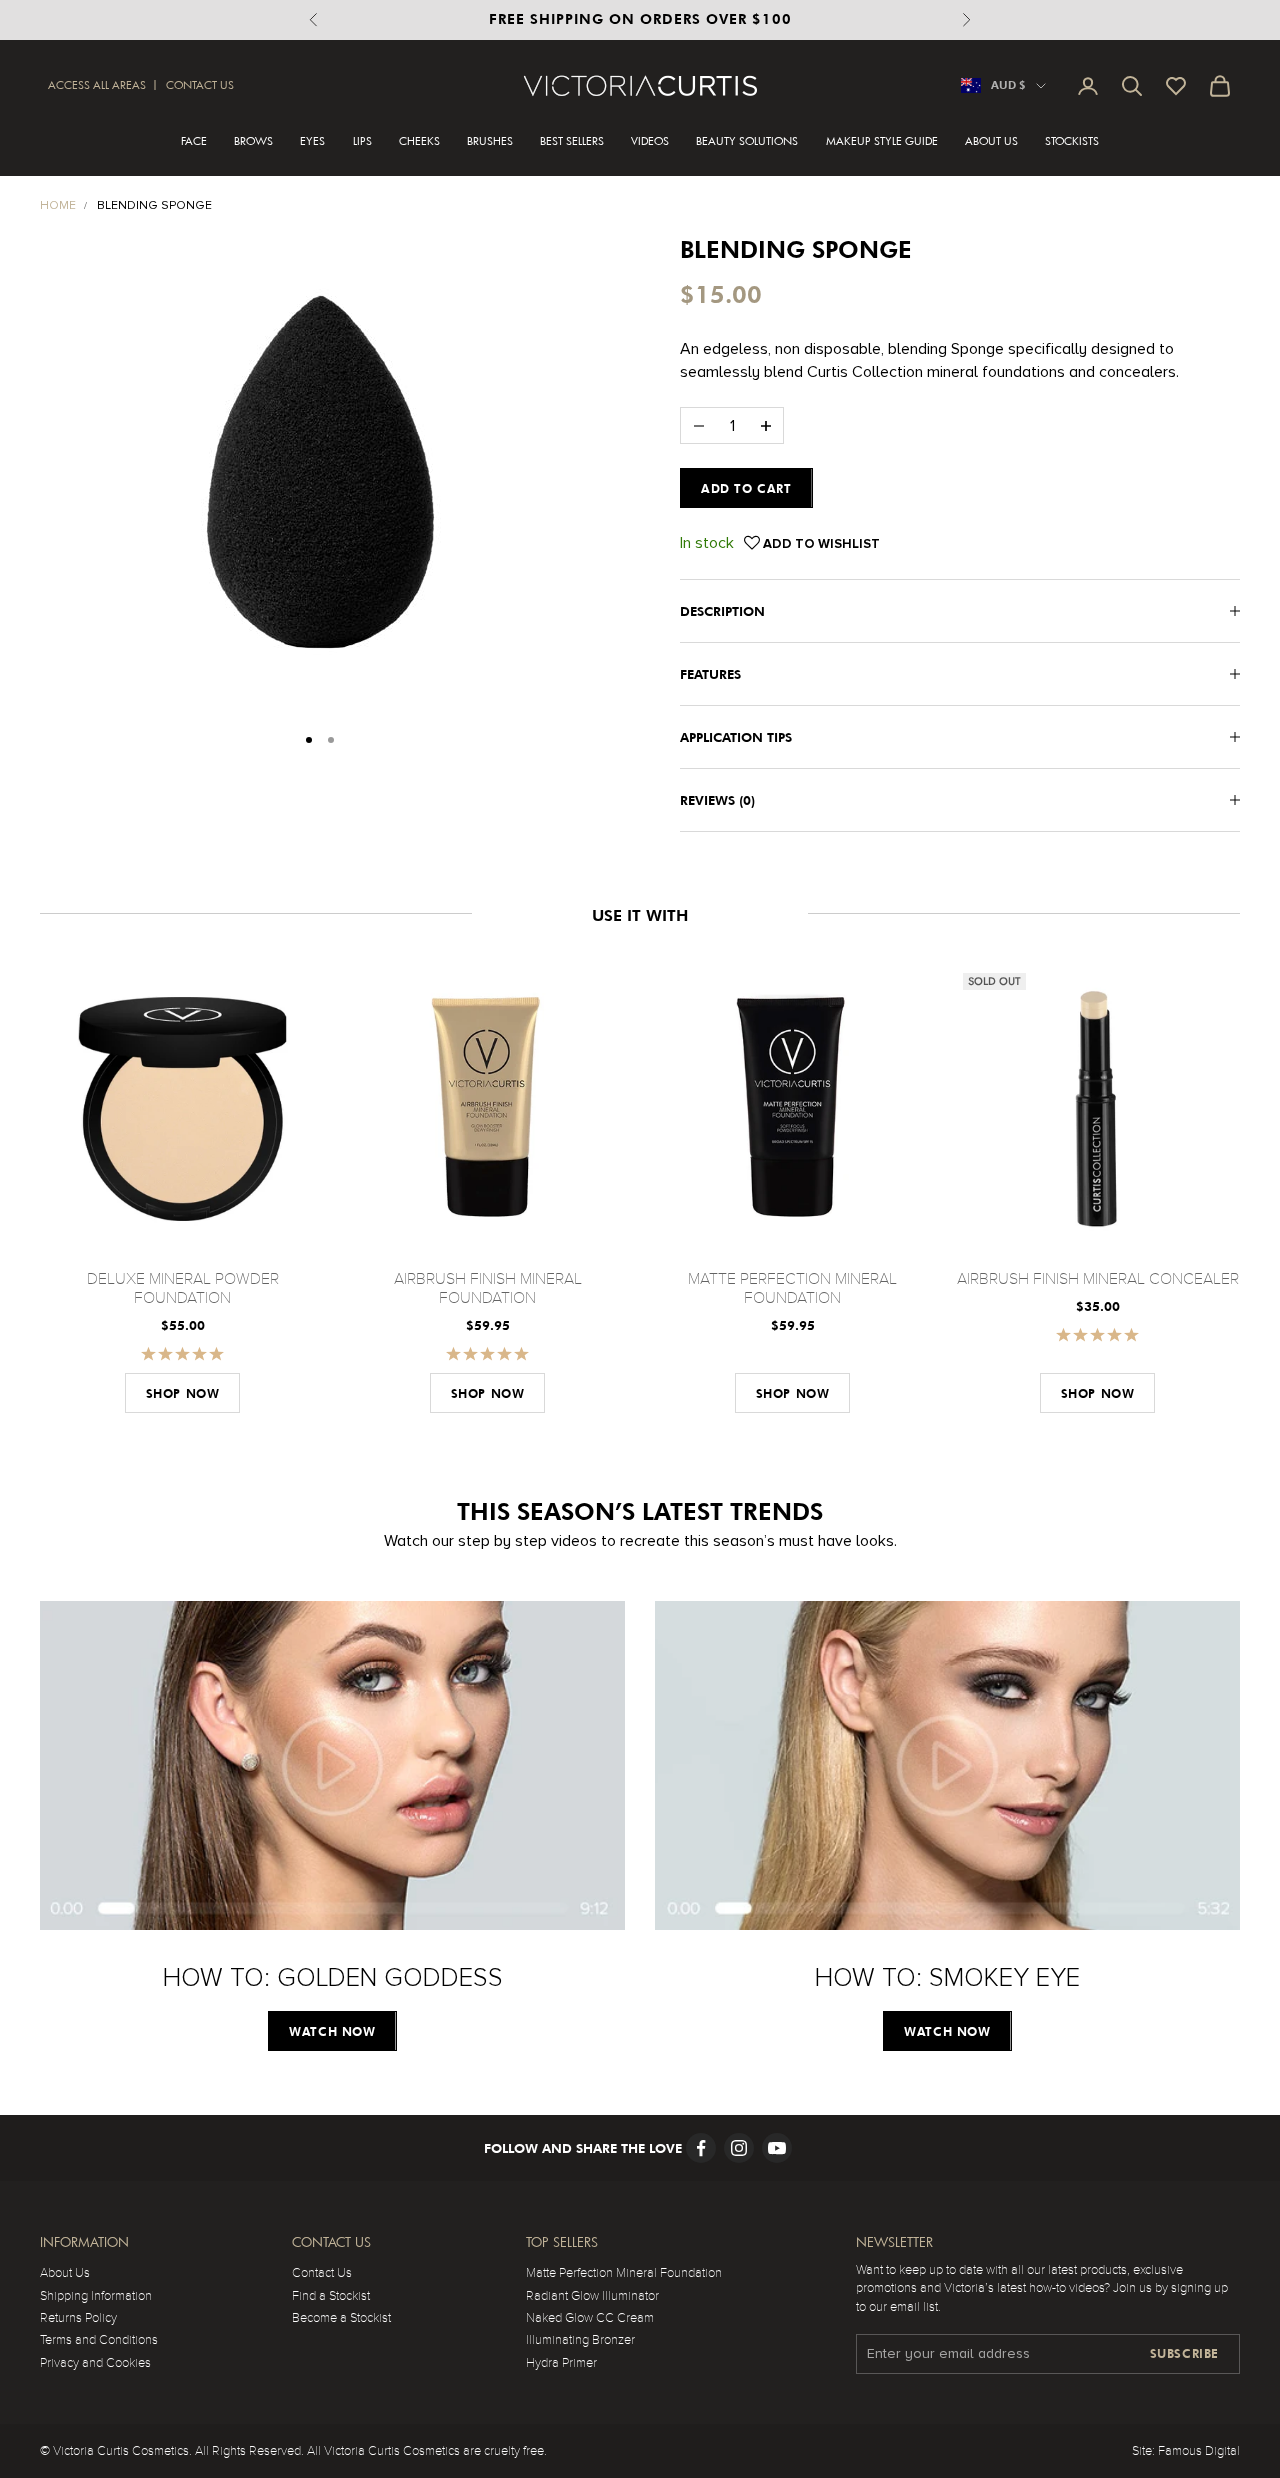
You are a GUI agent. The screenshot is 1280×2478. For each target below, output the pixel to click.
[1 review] (487, 1353)
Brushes (490, 141)
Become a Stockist (341, 2318)
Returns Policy (78, 2318)
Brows (253, 141)
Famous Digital (1199, 2451)
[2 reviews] (182, 1353)
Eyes (312, 141)
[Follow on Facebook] (701, 2148)
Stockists (1072, 141)
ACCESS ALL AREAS (97, 85)
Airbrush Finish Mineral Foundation (488, 1288)
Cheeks (419, 141)
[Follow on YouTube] (777, 2148)
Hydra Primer (561, 2363)
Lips (362, 141)
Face (194, 141)
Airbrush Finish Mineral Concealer (1098, 1279)
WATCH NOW (332, 2031)
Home (58, 205)
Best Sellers (572, 141)
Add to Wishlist (820, 544)
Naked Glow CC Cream (590, 2318)
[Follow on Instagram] (739, 2148)
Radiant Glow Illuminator (592, 2296)
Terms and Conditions (99, 2340)
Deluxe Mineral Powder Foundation (183, 1288)
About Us (991, 141)
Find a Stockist (331, 2296)
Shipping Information (96, 2296)
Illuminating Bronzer (580, 2340)
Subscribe (1184, 2353)
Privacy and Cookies (95, 2363)
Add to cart (746, 488)
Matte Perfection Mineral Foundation (792, 1288)
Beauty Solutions (747, 141)
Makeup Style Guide (882, 141)
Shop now (183, 1393)
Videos (650, 141)
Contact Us (200, 85)
